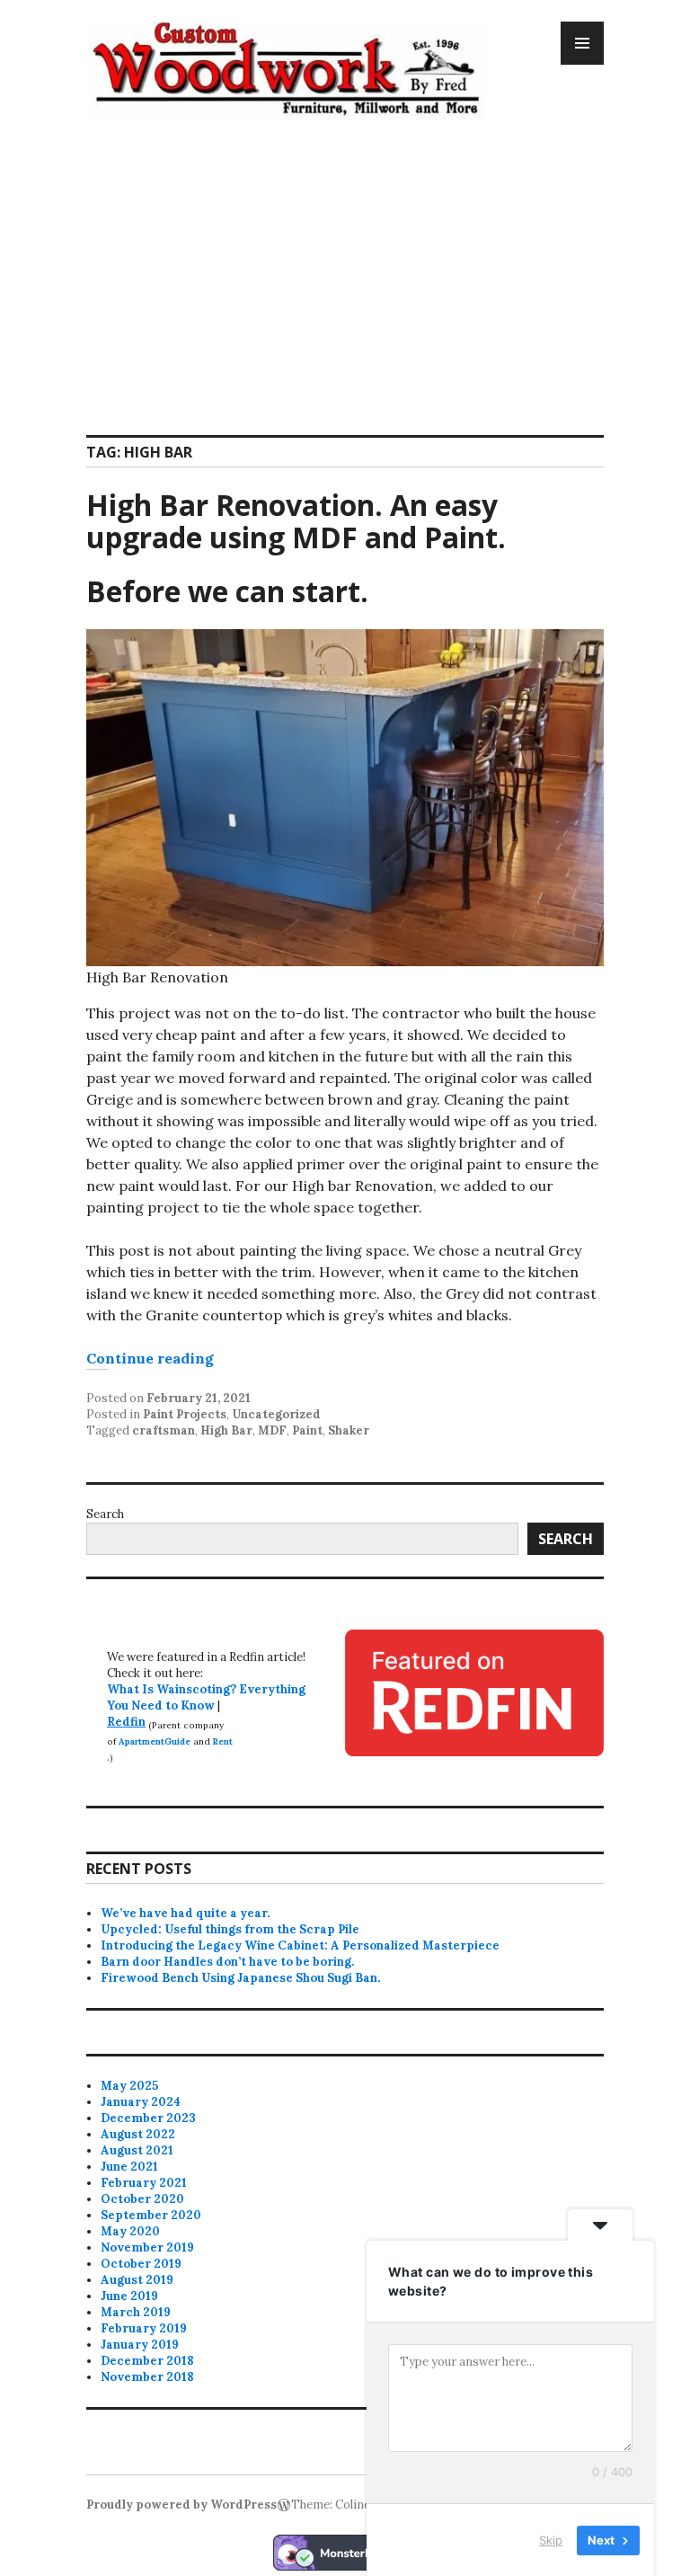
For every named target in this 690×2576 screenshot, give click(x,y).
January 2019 (140, 2345)
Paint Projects (185, 1414)
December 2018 (147, 2361)
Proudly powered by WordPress (181, 2505)
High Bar (226, 1430)
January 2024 (141, 2102)
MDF (272, 1430)
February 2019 (144, 2328)
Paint (307, 1430)
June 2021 (129, 2167)
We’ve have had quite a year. (185, 1913)
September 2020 (151, 2215)
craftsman (164, 1430)
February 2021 (144, 2183)
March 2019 (136, 2312)
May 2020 (130, 2231)
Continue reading (150, 1358)
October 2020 (142, 2199)
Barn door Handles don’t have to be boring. (227, 1962)
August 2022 (138, 2134)
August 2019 (137, 2280)
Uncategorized (276, 1414)
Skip (551, 2539)
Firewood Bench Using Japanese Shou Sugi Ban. (240, 1978)
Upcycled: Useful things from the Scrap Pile (230, 1929)
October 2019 (141, 2264)
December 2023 (148, 2118)
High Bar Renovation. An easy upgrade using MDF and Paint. (296, 521)
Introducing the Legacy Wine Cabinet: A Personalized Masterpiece (300, 1945)
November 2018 (147, 2377)
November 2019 (147, 2247)
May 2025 (129, 2086)
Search (105, 1514)
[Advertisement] (349, 266)
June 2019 (129, 2296)
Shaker (349, 1430)
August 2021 (137, 2150)
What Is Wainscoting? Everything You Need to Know (206, 1697)
